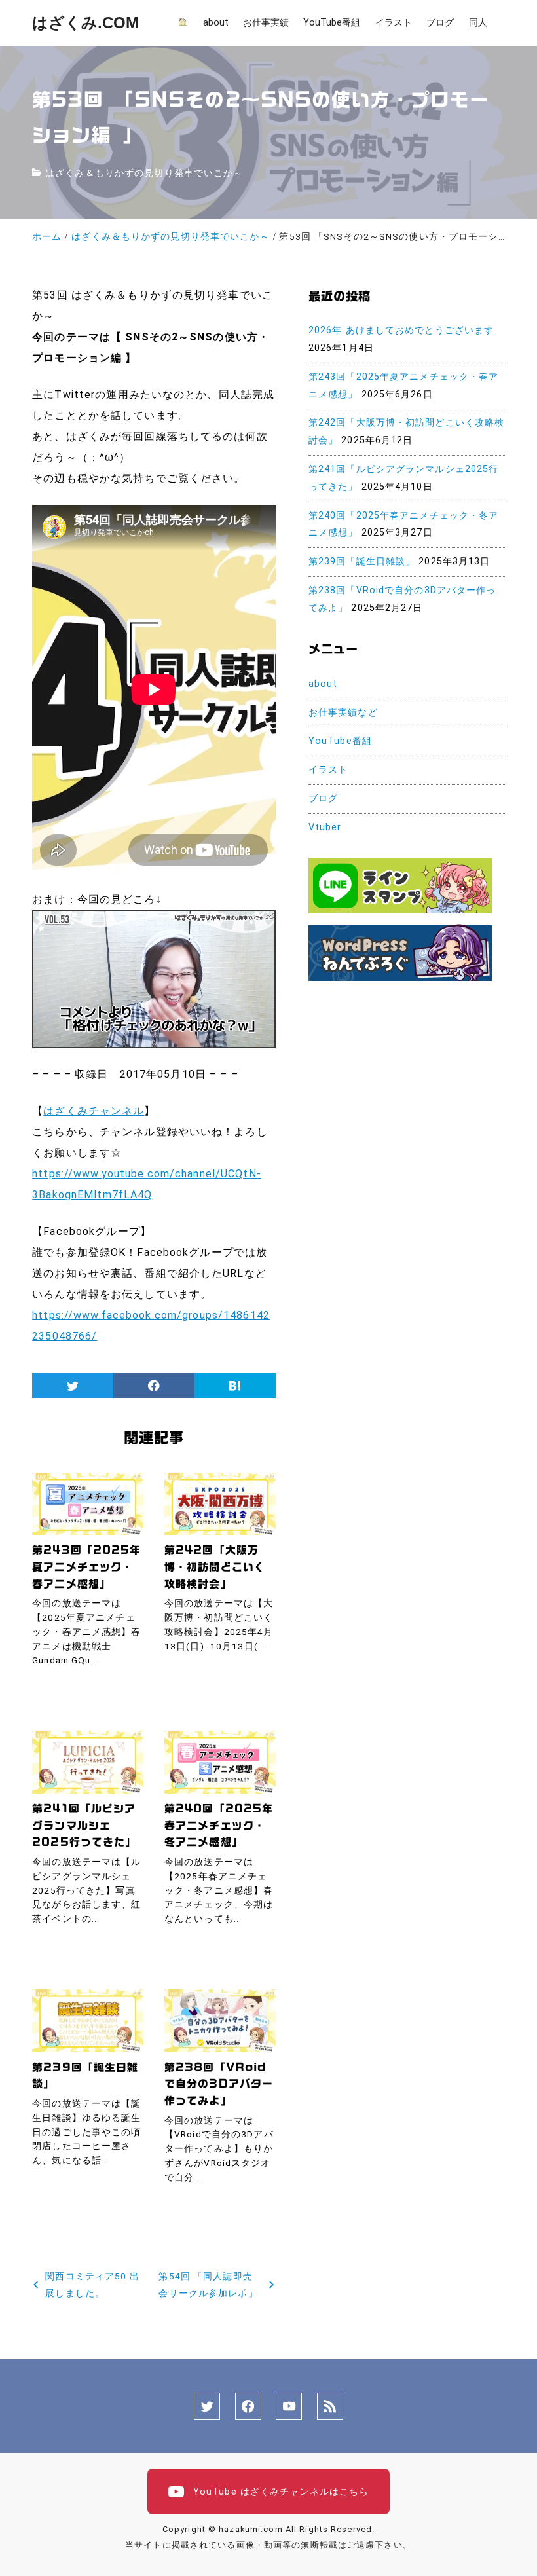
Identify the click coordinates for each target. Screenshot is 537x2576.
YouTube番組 (340, 741)
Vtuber (325, 827)
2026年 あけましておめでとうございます (401, 330)
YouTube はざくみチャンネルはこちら (280, 2492)
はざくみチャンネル (94, 1111)
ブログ (323, 799)
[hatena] (235, 1386)
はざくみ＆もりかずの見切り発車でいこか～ (144, 173)
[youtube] (289, 2406)
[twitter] (73, 1386)
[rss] (330, 2406)
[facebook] (154, 1386)
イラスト (328, 770)
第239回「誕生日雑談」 (362, 561)
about (323, 684)
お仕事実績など (343, 713)
